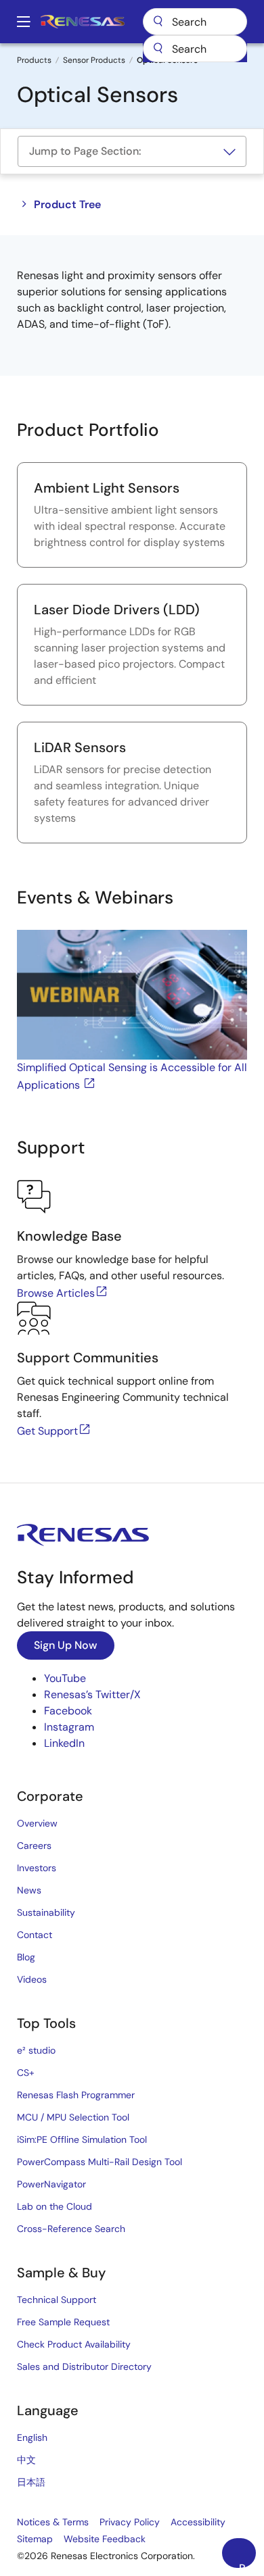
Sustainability (46, 1912)
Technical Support (57, 2300)
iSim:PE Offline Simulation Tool (82, 2139)
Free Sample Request (63, 2322)
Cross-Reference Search (71, 2229)
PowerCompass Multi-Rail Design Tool (100, 2162)
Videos (32, 1979)
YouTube (65, 1678)
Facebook (68, 1711)
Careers (34, 1846)
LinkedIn (64, 1743)
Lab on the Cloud (54, 2206)
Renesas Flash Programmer (76, 2095)
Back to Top (247, 2565)
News (29, 1890)
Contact (35, 1935)
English (32, 2437)
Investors (37, 1868)
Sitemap (35, 2539)
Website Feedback (105, 2539)
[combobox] (195, 49)
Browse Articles (56, 1293)
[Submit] (158, 49)
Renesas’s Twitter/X (92, 1694)
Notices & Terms (53, 2522)
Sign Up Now (66, 1645)
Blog (26, 1957)
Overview (37, 1823)
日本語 (31, 2482)
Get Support (47, 1431)
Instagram (69, 1727)
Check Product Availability (74, 2344)
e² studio (36, 2050)
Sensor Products (94, 60)
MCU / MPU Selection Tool (73, 2117)
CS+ (26, 2073)
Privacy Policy (130, 2522)
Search (195, 22)
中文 (26, 2460)
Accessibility (198, 2522)
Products (34, 60)
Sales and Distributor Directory (84, 2367)
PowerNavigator (51, 2184)
